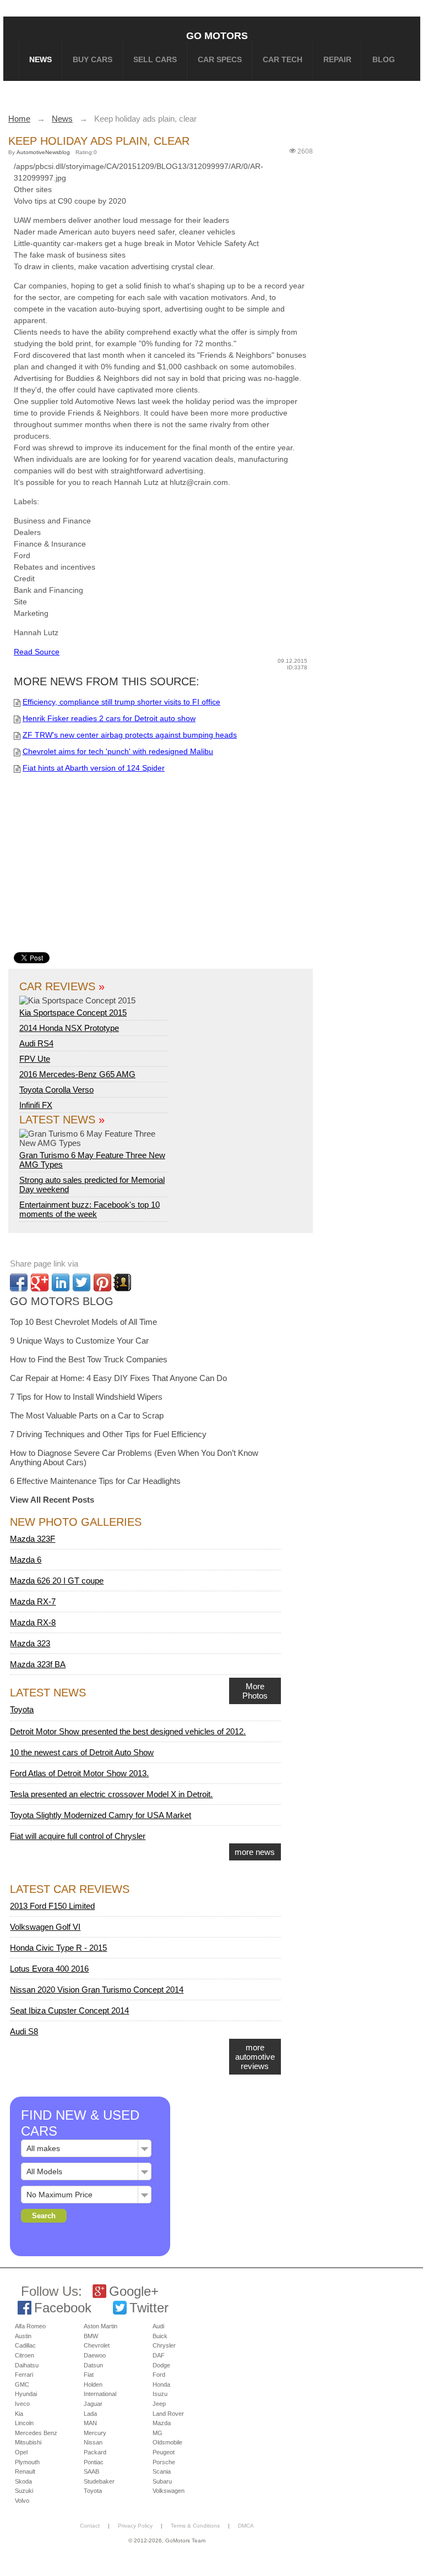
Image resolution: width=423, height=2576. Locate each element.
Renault (25, 2471)
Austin (23, 2336)
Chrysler (164, 2345)
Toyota (22, 1709)
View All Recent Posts (52, 1500)
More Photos (255, 1691)
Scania (162, 2471)
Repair (337, 59)
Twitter (149, 2308)
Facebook (63, 2308)
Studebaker (99, 2481)
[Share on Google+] (40, 1282)
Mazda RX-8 (33, 1622)
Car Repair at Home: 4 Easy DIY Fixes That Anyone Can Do (118, 1378)
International (100, 2394)
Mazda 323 (30, 1643)
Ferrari (24, 2375)
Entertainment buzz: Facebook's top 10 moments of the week (90, 1209)
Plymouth (27, 2462)
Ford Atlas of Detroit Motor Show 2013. (79, 1773)
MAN (90, 2423)
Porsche (164, 2462)
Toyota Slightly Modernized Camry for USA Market (101, 1815)
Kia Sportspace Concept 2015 (73, 1013)
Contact (90, 2526)
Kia (19, 2414)
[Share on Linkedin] (61, 1282)
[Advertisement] (183, 870)
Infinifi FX (36, 1105)
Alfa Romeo (30, 2326)
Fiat (89, 2375)
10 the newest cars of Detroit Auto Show (82, 1752)
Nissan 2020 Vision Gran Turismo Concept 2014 (97, 1990)
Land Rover (168, 2414)
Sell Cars (155, 59)
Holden (93, 2384)
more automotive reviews (255, 2057)
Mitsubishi (28, 2442)
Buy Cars (93, 59)
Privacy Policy (135, 2526)
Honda (161, 2384)
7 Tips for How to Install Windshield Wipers (86, 1397)
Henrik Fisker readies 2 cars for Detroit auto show (109, 718)
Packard (95, 2452)
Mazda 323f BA (38, 1664)
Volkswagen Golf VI (45, 1927)
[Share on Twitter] (82, 1282)
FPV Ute (35, 1059)
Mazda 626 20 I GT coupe (57, 1581)
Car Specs (220, 59)
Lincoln (24, 2423)
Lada (90, 2414)
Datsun (93, 2365)
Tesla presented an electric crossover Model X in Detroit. (111, 1794)
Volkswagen (169, 2491)
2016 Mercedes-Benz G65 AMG (77, 1074)
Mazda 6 (26, 1560)
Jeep (159, 2404)
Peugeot (164, 2452)
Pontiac (94, 2462)
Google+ (134, 2291)
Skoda (23, 2481)
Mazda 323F (32, 1539)
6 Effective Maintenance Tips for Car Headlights (95, 1481)
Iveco (22, 2404)
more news (255, 1852)
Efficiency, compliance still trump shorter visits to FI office (121, 702)
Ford (159, 2375)
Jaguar (93, 2404)
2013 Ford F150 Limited (52, 1906)
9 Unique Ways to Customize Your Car (79, 1341)
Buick (160, 2336)
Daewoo (95, 2355)
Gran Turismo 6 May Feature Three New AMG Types (92, 1160)
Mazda (162, 2423)
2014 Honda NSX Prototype (69, 1028)
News (40, 59)
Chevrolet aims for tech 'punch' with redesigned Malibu (118, 751)
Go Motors (217, 36)
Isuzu (160, 2394)
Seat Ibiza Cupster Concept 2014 (69, 2010)
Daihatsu (27, 2365)
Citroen (25, 2355)
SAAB (91, 2471)
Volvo (22, 2501)
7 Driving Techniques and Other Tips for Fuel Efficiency (108, 1434)
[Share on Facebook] (19, 1282)
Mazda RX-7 (33, 1601)
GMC (22, 2384)
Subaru (162, 2481)
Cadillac (25, 2345)
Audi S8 (24, 2031)
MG (158, 2433)
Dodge (161, 2365)
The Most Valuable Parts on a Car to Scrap (87, 1415)
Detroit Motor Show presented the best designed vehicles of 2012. (128, 1731)
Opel (21, 2452)
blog (384, 59)
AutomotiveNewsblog (43, 152)
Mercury (95, 2433)
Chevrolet (97, 2345)
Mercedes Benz (36, 2433)
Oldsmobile (167, 2442)
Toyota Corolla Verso (56, 1090)
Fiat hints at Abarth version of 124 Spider (94, 768)
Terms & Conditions (195, 2526)
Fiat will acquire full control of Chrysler (78, 1836)
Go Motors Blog (62, 1301)
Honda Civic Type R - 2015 (58, 1948)
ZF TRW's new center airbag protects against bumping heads (130, 735)
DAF (159, 2355)
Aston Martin (101, 2326)
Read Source (37, 652)
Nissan (93, 2442)
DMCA (246, 2526)
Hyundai (26, 2394)
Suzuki (24, 2491)
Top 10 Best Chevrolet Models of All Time (83, 1322)
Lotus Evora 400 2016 (49, 1969)
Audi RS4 (36, 1043)
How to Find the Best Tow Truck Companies (89, 1359)
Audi (158, 2326)
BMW (91, 2336)
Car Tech (283, 59)
